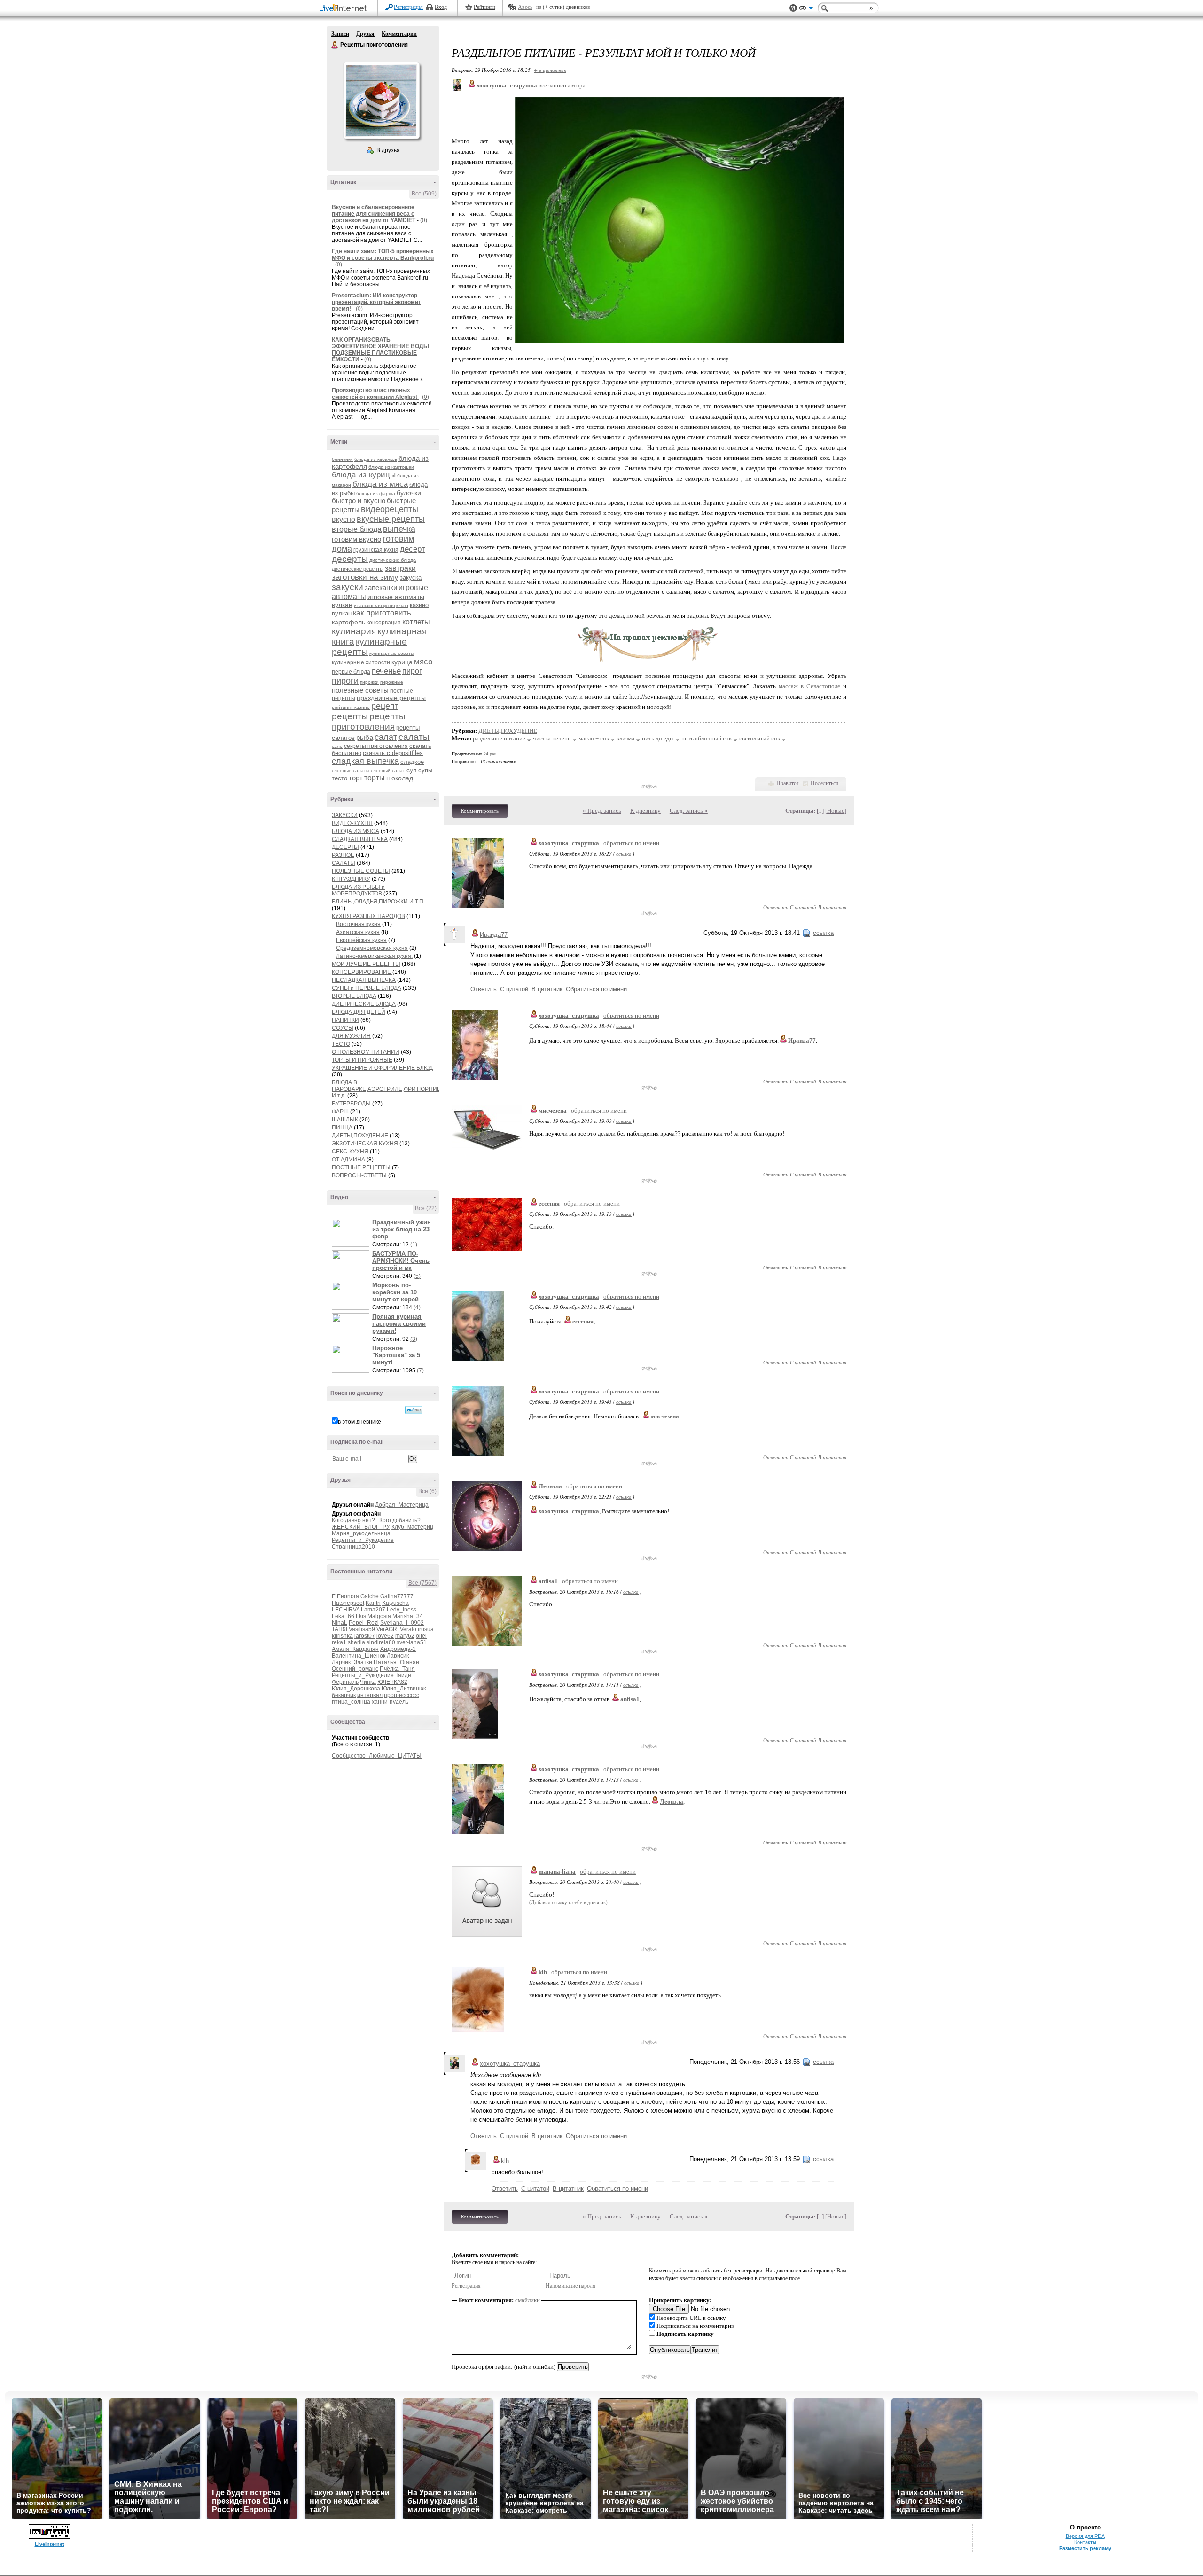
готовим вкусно (356, 539)
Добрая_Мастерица (402, 1505)
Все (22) (426, 1208)
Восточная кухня (358, 924)
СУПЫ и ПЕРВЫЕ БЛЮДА (367, 988)
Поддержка (793, 8)
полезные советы (360, 690)
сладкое (412, 762)
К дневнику (645, 811)
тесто (340, 778)
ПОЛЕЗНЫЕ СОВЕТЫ (361, 871)
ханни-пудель (390, 1702)
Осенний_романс (355, 1669)
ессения (549, 1203)
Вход (441, 7)
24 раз (490, 754)
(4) (417, 1307)
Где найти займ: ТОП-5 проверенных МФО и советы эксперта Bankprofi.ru (383, 255)
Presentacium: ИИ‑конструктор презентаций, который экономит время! (376, 302)
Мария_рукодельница (361, 1533)
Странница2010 (353, 1547)
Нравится (788, 783)
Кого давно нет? (353, 1520)
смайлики (527, 2300)
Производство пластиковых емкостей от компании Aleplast (375, 394)
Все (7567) (422, 1583)
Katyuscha (395, 1603)
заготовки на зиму (365, 577)
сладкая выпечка (365, 761)
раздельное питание (499, 738)
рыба (365, 737)
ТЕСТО (341, 1044)
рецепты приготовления (369, 721)
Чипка (368, 1682)
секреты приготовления (376, 746)
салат (386, 737)
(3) (414, 1339)
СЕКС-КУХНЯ (350, 1152)
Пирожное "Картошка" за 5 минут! (396, 1355)
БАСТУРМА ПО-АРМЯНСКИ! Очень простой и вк (401, 1261)
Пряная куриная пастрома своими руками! (399, 1324)
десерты (350, 559)
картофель (348, 622)
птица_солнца (351, 1702)
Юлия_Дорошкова (356, 1689)
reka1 (339, 1642)
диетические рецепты (358, 569)
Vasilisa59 (362, 1629)
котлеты (416, 622)
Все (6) (427, 1491)
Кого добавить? (400, 1520)
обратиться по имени (631, 843)
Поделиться (824, 783)
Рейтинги (484, 7)
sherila (356, 1642)
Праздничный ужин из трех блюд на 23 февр (402, 1229)
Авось (525, 7)
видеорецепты (390, 509)
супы (425, 770)
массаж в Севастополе (809, 686)
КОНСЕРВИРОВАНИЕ (362, 972)
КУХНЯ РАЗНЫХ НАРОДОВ (368, 916)
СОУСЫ (343, 1028)
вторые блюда (357, 529)
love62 (385, 1636)
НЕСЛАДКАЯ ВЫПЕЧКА (364, 980)
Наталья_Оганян (396, 1662)
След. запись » (689, 811)
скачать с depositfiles (393, 753)
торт (356, 778)
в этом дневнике (359, 1422)
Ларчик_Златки (352, 1662)
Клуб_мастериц (412, 1527)
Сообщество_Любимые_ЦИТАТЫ (377, 1756)
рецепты (350, 716)
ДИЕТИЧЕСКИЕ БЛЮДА (364, 1004)
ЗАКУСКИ (345, 815)
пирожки (369, 682)
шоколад (400, 778)
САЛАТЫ (344, 863)
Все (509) (424, 194)
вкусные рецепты (391, 519)
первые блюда (351, 672)
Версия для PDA (1085, 2536)
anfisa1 (548, 1581)
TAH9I (340, 1629)
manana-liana (557, 1872)
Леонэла (550, 1486)
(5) (417, 1276)
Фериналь (345, 1682)
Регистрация (408, 7)
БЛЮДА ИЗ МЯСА (355, 831)
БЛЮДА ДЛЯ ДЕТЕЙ (359, 1012)
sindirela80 (381, 1642)
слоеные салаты (351, 771)
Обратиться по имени (596, 989)
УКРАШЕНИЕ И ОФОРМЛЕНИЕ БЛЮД (382, 1068)
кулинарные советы (392, 653)
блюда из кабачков (376, 459)
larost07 (365, 1636)
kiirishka (342, 1636)
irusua (426, 1629)
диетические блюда (393, 560)
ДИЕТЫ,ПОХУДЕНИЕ (360, 1136)
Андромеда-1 (398, 1649)
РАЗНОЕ (343, 855)
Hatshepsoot (348, 1603)
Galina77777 (397, 1596)
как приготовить (382, 613)
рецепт (385, 706)
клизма (625, 738)
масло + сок (594, 738)
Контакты (1085, 2542)
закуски (348, 587)
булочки (409, 493)
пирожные (392, 682)
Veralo (408, 1629)
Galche (370, 1596)
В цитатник (832, 907)
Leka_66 (343, 1616)
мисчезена (553, 1110)
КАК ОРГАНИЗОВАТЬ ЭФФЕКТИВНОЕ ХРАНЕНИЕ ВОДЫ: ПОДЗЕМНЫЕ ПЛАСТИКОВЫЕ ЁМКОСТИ (381, 350)
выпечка (399, 529)
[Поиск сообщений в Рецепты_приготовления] (414, 1410)
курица (402, 662)
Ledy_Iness (402, 1610)
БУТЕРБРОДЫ (351, 1104)
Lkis (361, 1616)
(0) (424, 220)
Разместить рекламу (1085, 2548)
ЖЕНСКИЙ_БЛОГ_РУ (361, 1527)
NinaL (340, 1623)
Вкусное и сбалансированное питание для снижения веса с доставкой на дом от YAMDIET (374, 214)
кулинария (354, 631)
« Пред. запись (602, 811)
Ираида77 (494, 935)
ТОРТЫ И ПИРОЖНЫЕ (362, 1060)
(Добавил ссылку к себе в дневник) (568, 1902)
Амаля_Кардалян (355, 1649)
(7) (420, 1370)
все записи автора (562, 85)
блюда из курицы (364, 475)
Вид (806, 9)
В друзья (388, 150)
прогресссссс (402, 1695)
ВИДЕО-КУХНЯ (352, 823)
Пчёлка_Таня (397, 1669)
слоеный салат (388, 771)
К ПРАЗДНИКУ (351, 879)
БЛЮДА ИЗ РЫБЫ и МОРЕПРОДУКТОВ (358, 890)
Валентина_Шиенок (359, 1656)
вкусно (344, 519)
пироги (345, 681)
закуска (411, 578)
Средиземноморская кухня (372, 948)
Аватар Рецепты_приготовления (381, 101)
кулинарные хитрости (361, 662)
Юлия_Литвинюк (404, 1689)
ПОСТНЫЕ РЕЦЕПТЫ (361, 1167)
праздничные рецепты (391, 698)
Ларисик (398, 1656)
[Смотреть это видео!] (352, 1233)
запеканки (381, 588)
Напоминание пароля (570, 2286)
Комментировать (480, 811)
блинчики (342, 459)
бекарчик (344, 1695)
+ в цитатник (550, 70)
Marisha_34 (408, 1616)
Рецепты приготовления (335, 45)
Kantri (373, 1603)
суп (412, 770)
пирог (412, 671)
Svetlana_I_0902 (402, 1623)
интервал (370, 1695)
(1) (414, 1245)
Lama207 (373, 1610)
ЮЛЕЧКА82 (392, 1682)
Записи (340, 34)
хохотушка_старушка (569, 843)
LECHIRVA (346, 1610)
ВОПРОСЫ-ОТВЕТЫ (359, 1175)
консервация (384, 623)
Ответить (776, 907)
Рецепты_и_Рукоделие (363, 1540)
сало (337, 746)
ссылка (624, 853)
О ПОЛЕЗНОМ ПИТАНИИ (366, 1052)
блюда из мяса (380, 484)
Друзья (365, 34)
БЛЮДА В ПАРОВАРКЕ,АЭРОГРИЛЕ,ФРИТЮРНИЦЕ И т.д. (388, 1089)
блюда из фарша (376, 494)
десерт (413, 549)
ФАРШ (340, 1112)
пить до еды (658, 738)
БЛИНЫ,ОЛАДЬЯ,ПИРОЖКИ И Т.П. (378, 902)
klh (543, 1972)
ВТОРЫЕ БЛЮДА (354, 996)
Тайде (403, 1675)
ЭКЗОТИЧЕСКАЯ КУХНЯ (365, 1144)
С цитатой (803, 907)
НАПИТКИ (345, 1020)
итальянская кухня (374, 605)
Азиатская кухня (358, 932)
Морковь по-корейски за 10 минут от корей (395, 1292)
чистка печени (552, 738)
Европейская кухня (361, 940)
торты (375, 778)
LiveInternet (345, 9)
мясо (423, 662)
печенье (386, 671)
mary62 (405, 1636)
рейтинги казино (351, 707)
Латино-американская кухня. (374, 956)
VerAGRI (387, 1629)
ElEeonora (345, 1596)
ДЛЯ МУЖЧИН (351, 1036)
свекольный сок (760, 738)
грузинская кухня (376, 550)
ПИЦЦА (342, 1128)
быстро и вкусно (359, 501)
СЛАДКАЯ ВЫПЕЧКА (360, 839)
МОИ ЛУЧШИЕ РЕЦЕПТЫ (366, 964)
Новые (836, 811)
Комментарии (399, 34)
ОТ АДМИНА (348, 1160)
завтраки (400, 568)
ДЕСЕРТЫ (345, 847)
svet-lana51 (412, 1642)
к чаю (402, 605)
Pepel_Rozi (364, 1623)
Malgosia (379, 1616)
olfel (421, 1636)
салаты (414, 737)
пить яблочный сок (707, 738)
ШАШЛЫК (345, 1120)
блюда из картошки (391, 467)
